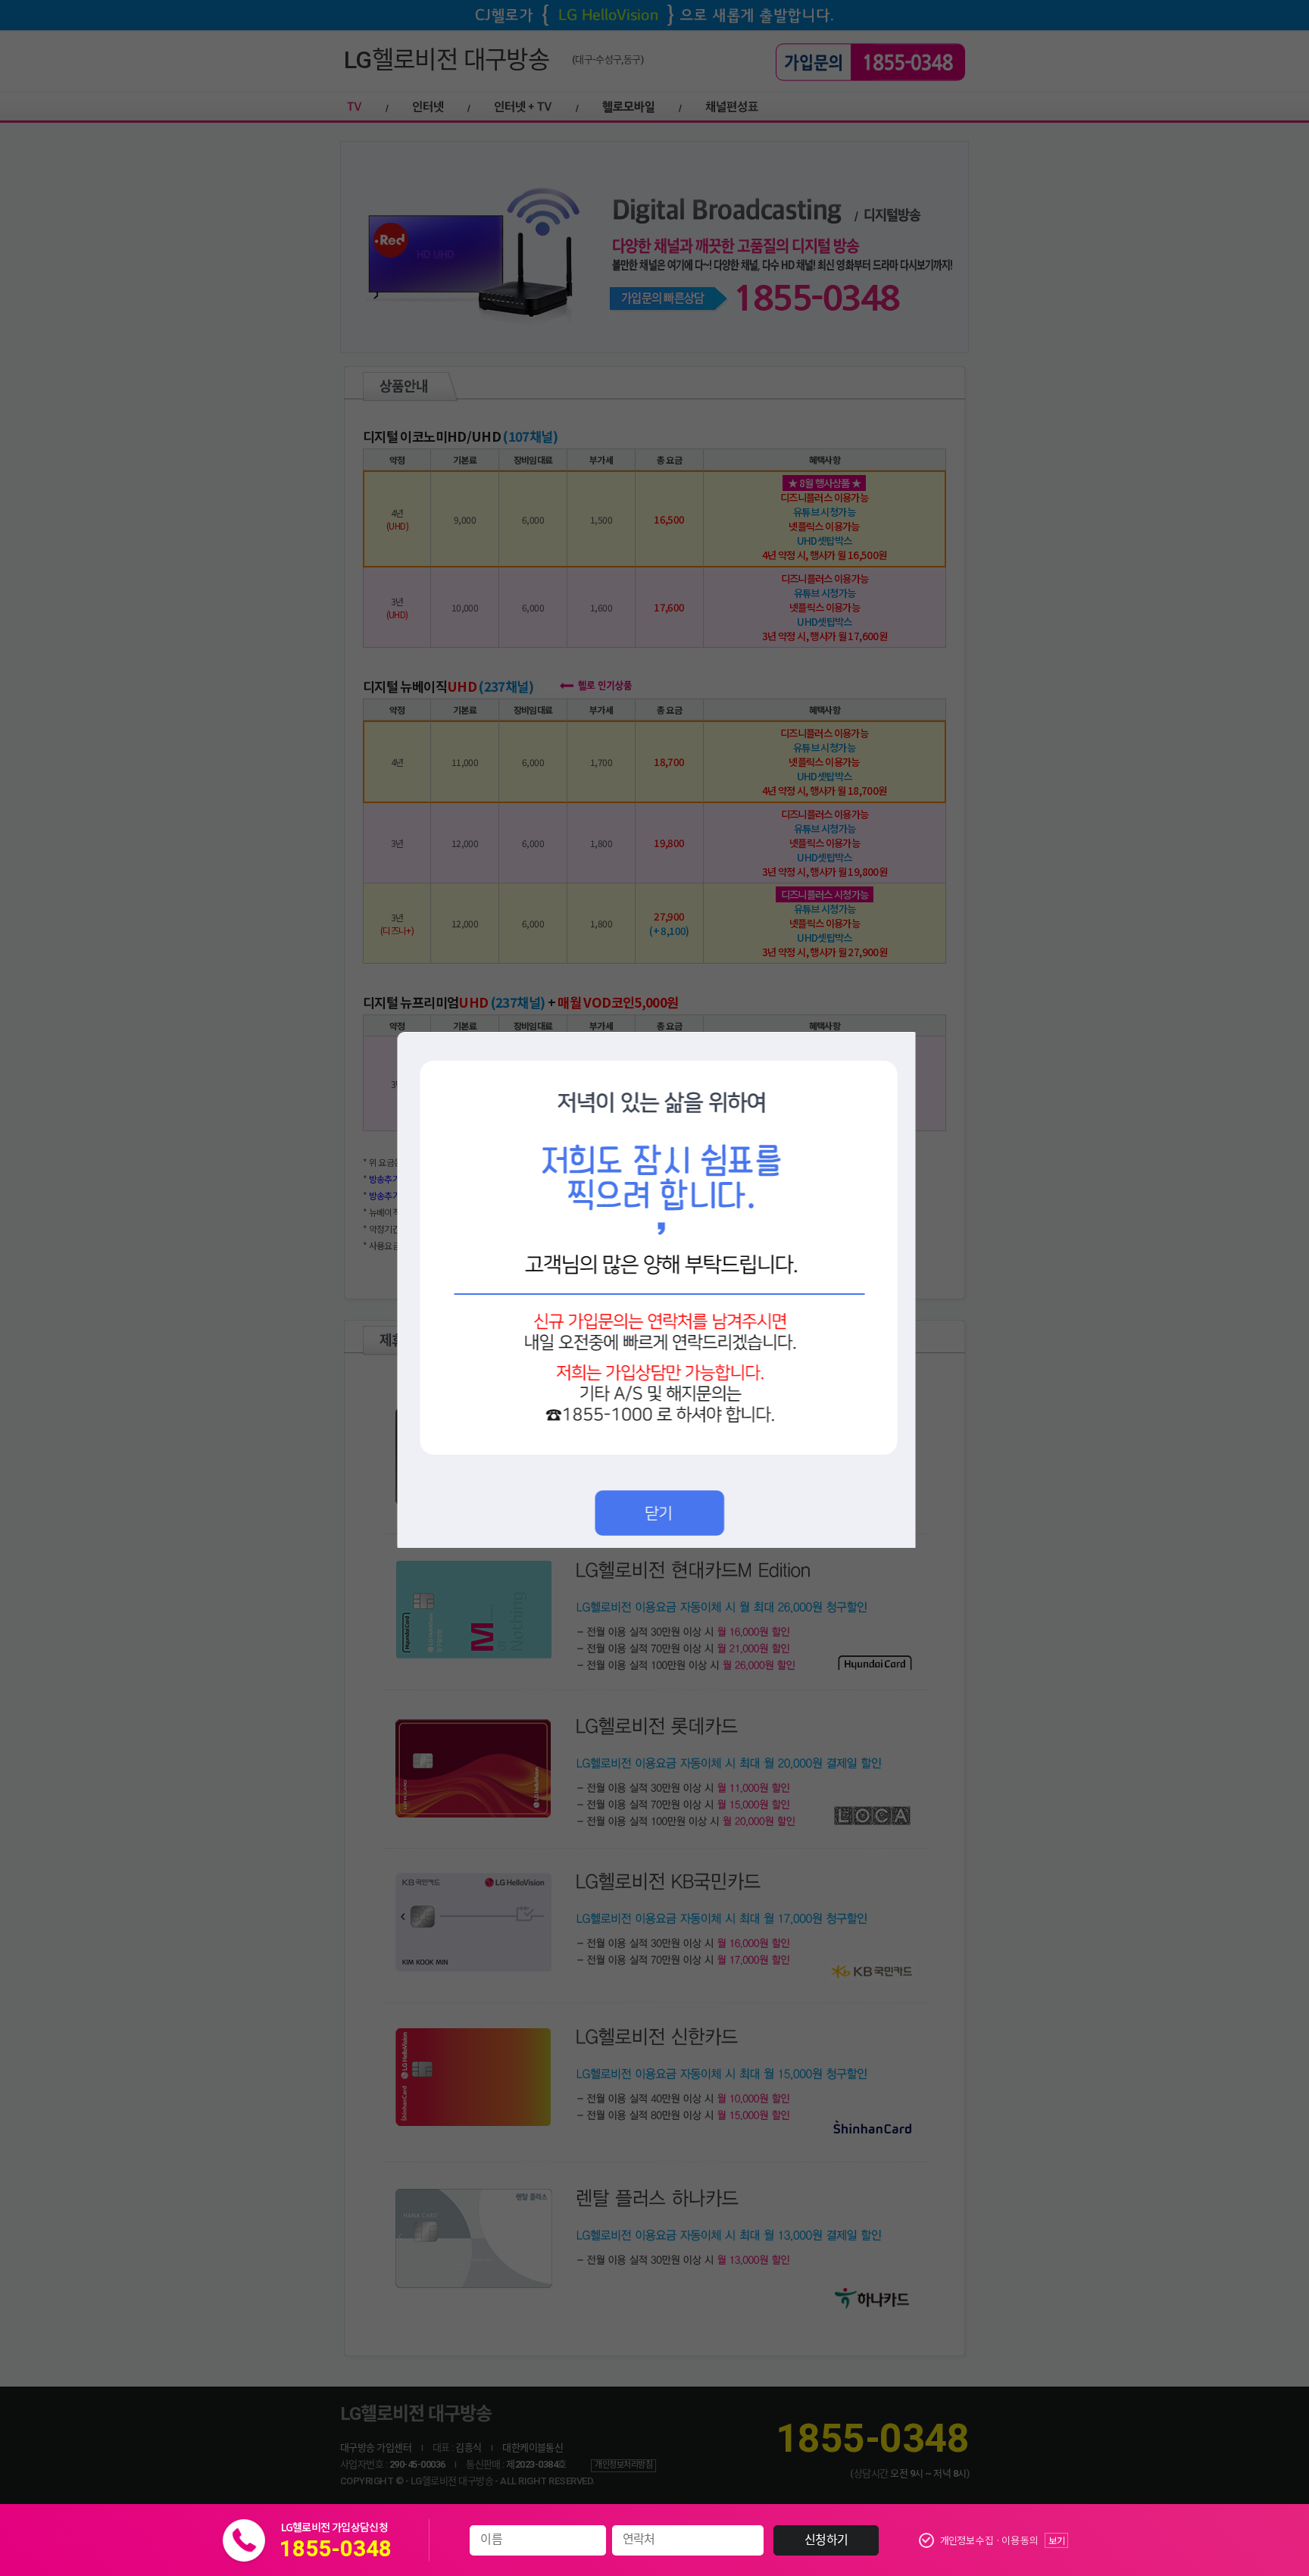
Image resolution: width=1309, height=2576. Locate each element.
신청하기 (826, 2540)
